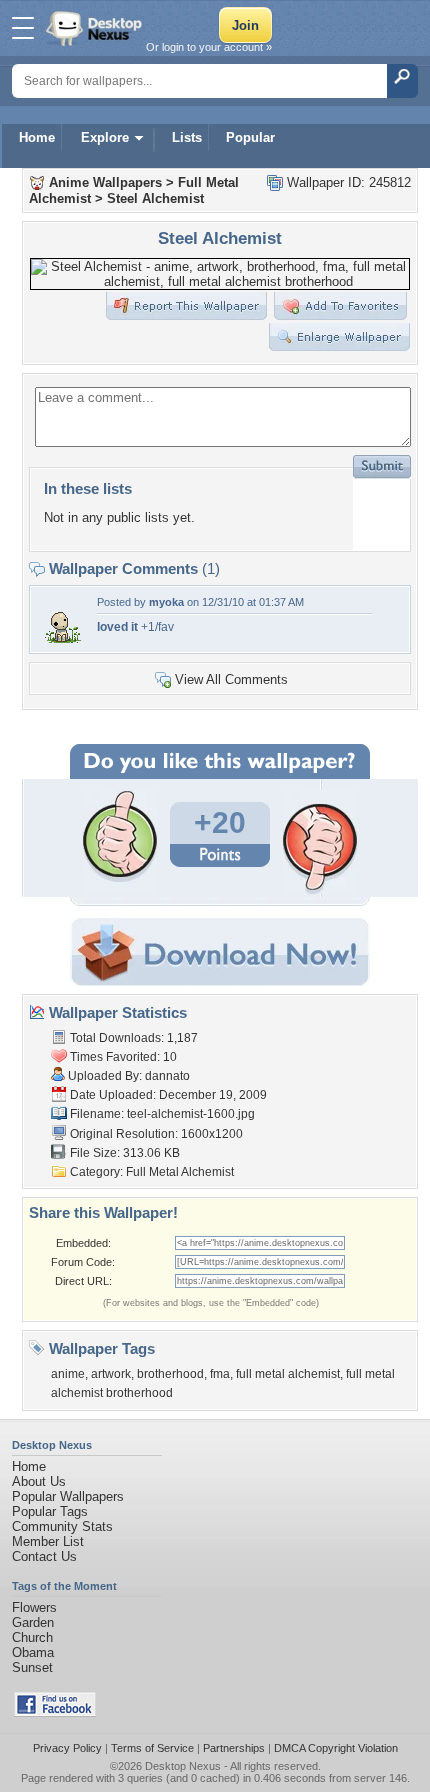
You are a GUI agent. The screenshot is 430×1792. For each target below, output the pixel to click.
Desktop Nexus (183, 1766)
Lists (187, 137)
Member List (48, 1541)
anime (68, 1374)
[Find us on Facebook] (55, 1712)
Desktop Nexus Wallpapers (96, 28)
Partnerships (234, 1748)
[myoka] (62, 641)
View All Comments (231, 679)
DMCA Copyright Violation (336, 1748)
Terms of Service (152, 1748)
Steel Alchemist (155, 198)
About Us (39, 1481)
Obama (33, 1652)
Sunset (32, 1667)
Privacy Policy (67, 1748)
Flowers (34, 1607)
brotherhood (170, 1374)
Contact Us (44, 1556)
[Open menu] (23, 28)
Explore (105, 137)
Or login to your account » (209, 47)
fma (220, 1374)
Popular (250, 137)
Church (32, 1637)
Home (37, 137)
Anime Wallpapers (105, 182)
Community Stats (62, 1526)
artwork (111, 1374)
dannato (167, 1076)
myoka (166, 602)
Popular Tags (50, 1511)
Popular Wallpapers (68, 1496)
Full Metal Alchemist (180, 1172)
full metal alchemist (288, 1374)
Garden (33, 1622)
